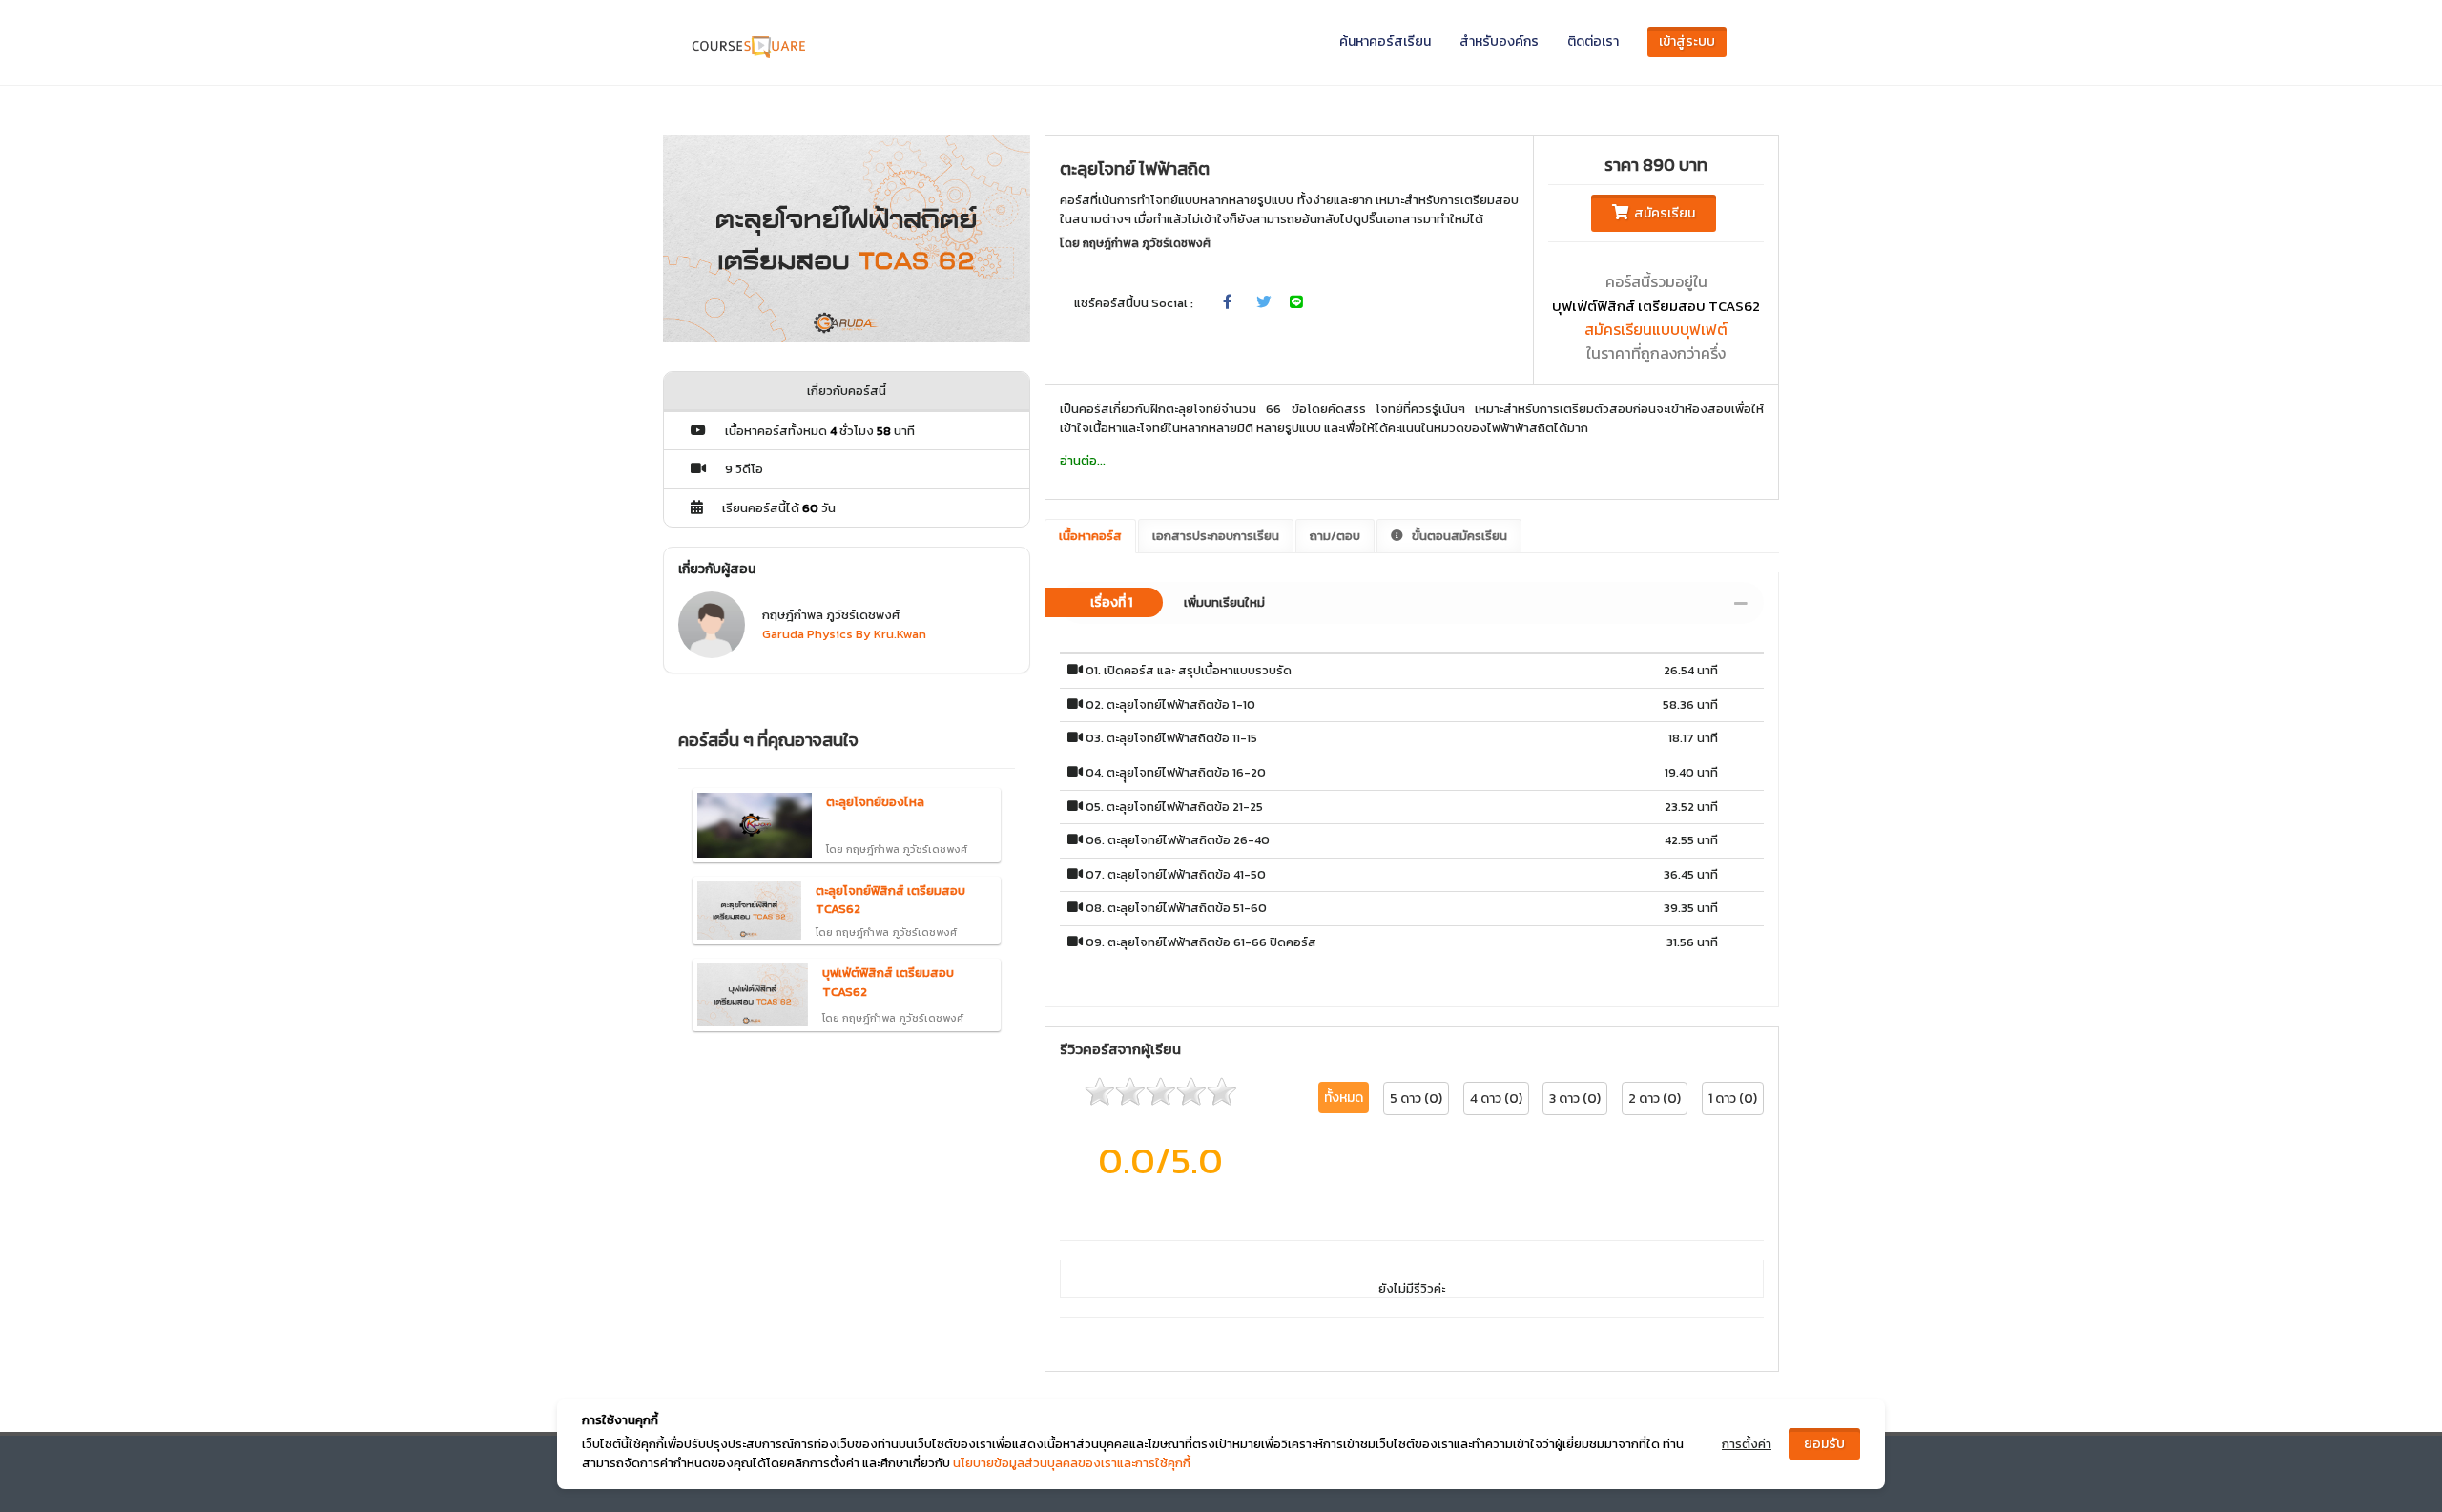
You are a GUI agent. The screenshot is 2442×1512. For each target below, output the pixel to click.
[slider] (1161, 1091)
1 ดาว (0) (1733, 1098)
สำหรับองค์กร (1499, 41)
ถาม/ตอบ (1335, 536)
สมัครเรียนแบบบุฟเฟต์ (1656, 329)
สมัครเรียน (1662, 213)
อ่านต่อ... (1083, 460)
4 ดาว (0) (1496, 1098)
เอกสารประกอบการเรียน (1216, 536)
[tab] (1412, 603)
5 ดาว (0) (1416, 1098)
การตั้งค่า (1747, 1444)
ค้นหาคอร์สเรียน (1385, 41)
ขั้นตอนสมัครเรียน (1458, 536)
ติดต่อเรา (1593, 41)
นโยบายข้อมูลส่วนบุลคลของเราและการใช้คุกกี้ (1072, 1463)
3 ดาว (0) (1575, 1098)
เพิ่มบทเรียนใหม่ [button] (1178, 602)
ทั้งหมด (1344, 1098)
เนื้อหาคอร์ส (1090, 536)
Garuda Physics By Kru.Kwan (844, 634)
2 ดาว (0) (1655, 1098)
